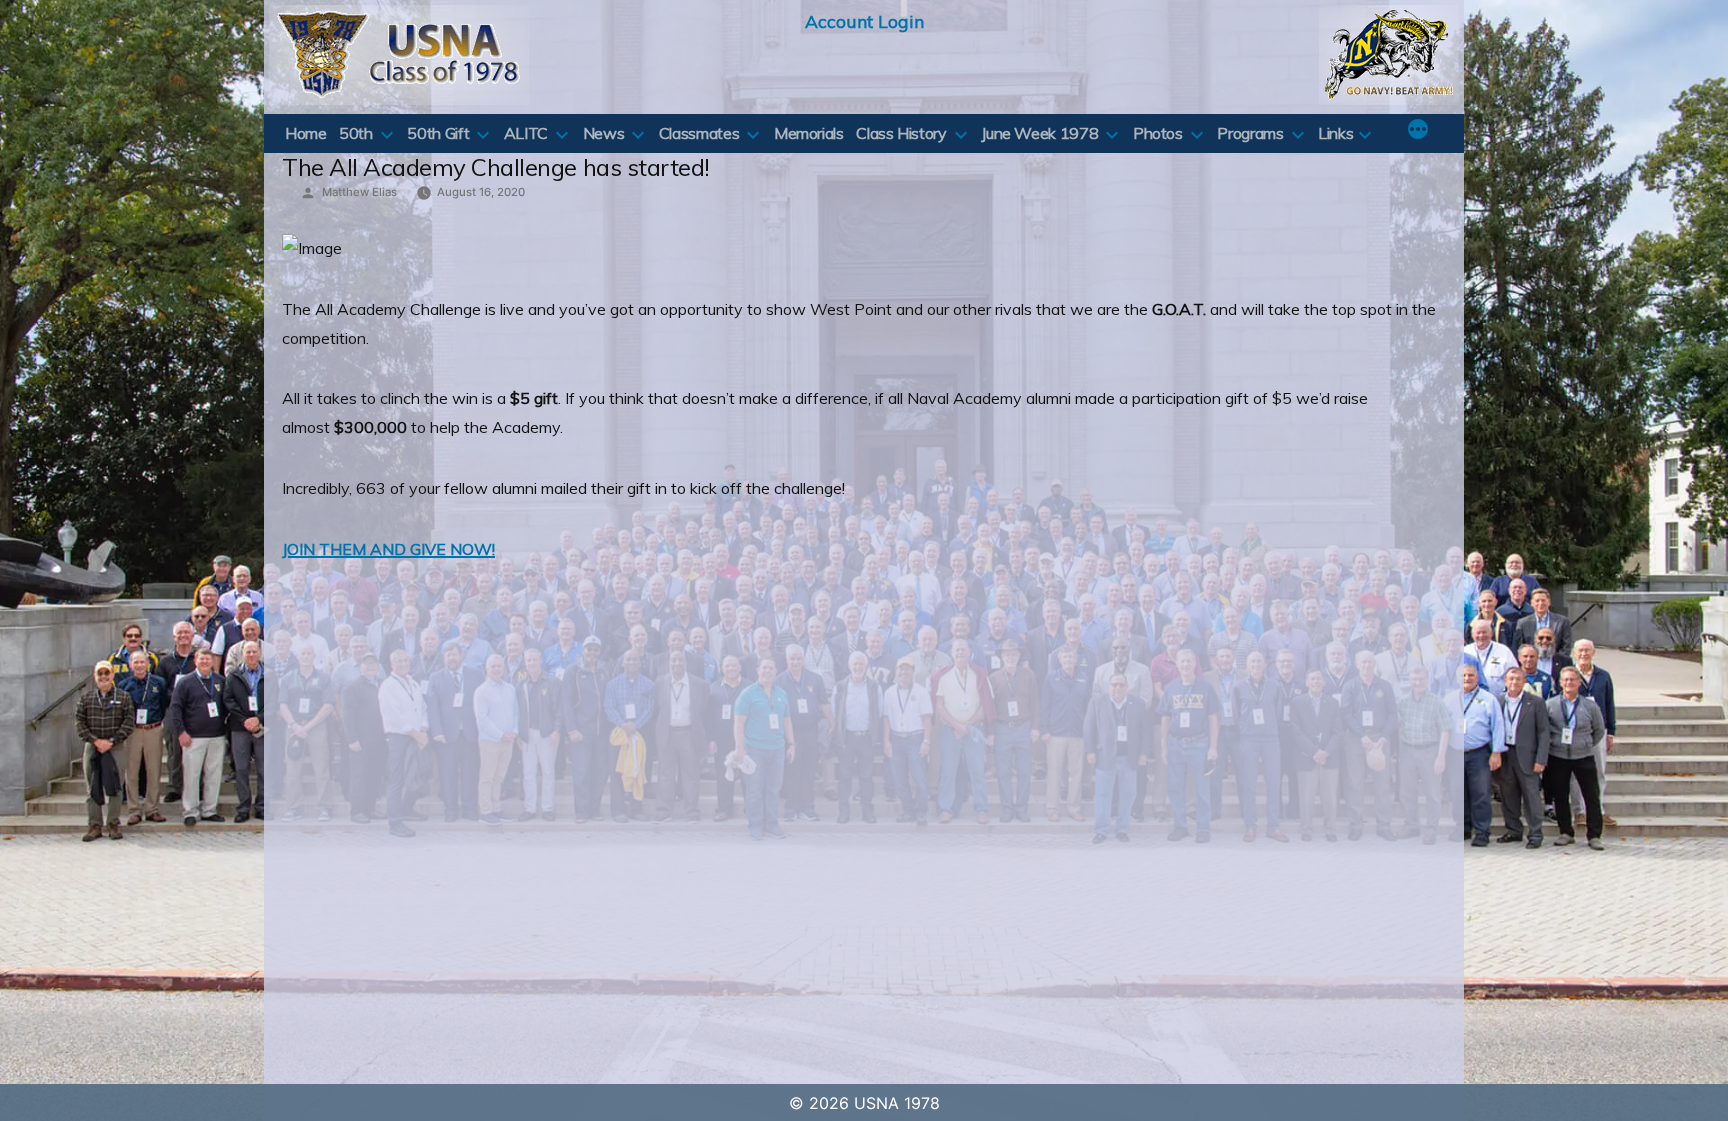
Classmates (699, 133)
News (604, 133)
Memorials (809, 133)
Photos (1158, 133)
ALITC (526, 133)
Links (1335, 133)
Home (306, 133)
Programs (1250, 133)
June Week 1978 (1039, 133)
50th (356, 133)
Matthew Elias (359, 192)
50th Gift (438, 133)
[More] (1418, 131)
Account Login (864, 21)
